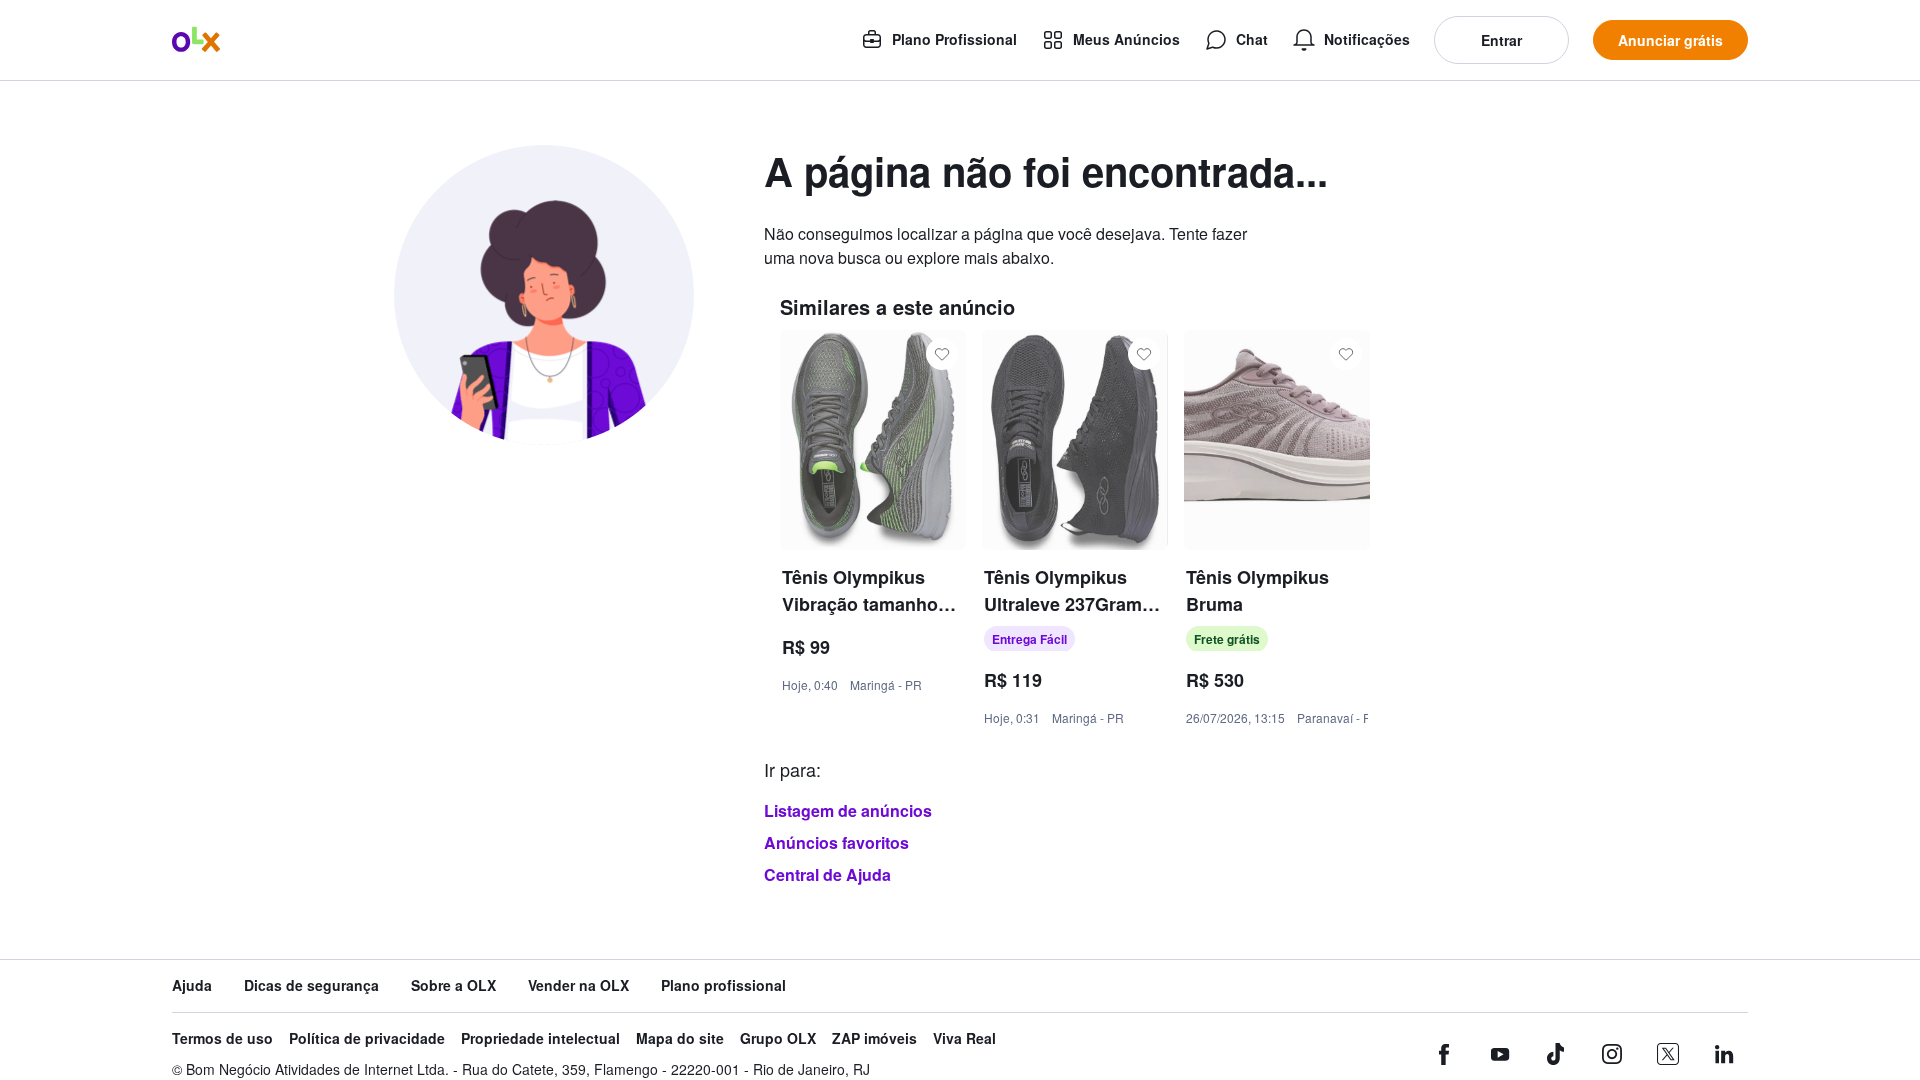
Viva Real (964, 1038)
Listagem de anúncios (848, 810)
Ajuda (192, 985)
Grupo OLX (778, 1038)
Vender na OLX (578, 985)
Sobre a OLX (453, 985)
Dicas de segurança (311, 985)
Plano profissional (723, 985)
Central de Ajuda (827, 874)
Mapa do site (680, 1038)
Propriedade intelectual (540, 1038)
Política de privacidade (367, 1038)
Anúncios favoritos (836, 842)
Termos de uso (222, 1038)
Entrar (1501, 40)
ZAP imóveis (874, 1038)
